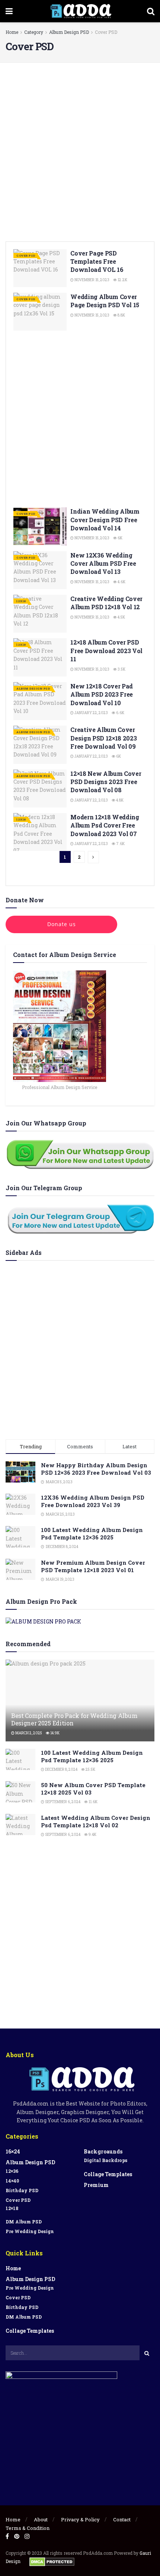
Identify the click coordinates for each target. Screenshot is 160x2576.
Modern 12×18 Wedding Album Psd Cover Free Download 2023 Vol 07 (105, 825)
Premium (96, 2185)
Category (34, 32)
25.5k (90, 1769)
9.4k (92, 1835)
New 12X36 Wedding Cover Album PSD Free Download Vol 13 (103, 563)
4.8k (119, 800)
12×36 (12, 2171)
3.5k (121, 669)
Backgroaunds (103, 2151)
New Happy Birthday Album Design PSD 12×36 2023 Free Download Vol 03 (96, 1469)
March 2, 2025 (28, 1733)
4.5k (121, 617)
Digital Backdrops (105, 2160)
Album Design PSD (69, 32)
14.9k (55, 1733)
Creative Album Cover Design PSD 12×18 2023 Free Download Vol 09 (103, 738)
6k (120, 538)
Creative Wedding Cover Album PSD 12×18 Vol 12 (106, 603)
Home (12, 32)
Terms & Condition (28, 2528)
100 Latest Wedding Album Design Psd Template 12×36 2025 (92, 1533)
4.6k (121, 582)
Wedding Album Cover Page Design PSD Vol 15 (105, 301)
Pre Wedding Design (30, 2231)
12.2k (122, 280)
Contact (122, 2519)
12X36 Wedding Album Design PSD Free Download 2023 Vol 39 (93, 1501)
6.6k (120, 713)
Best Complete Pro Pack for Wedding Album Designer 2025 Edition (74, 1719)
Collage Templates (108, 2174)
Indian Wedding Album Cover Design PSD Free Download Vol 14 (105, 520)
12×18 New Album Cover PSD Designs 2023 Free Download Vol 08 (106, 782)
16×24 (13, 2151)
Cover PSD (106, 32)
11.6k (93, 1802)
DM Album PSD (24, 2222)
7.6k (120, 844)
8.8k (121, 315)
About (41, 2519)
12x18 (21, 601)
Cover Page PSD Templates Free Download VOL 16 (97, 261)
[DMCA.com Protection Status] (52, 2561)
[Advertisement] (80, 150)
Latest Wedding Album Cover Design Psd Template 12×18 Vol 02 (96, 1821)
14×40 (12, 2181)
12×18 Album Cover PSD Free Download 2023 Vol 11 (106, 651)
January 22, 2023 (91, 713)
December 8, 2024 (61, 1769)
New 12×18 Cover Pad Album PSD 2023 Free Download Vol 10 (102, 694)
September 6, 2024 (62, 1802)
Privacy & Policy (80, 2519)
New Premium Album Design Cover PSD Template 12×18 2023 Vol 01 (93, 1566)
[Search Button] (147, 2353)
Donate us (62, 924)
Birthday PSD (22, 2190)
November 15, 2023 (92, 280)
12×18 (12, 2208)
